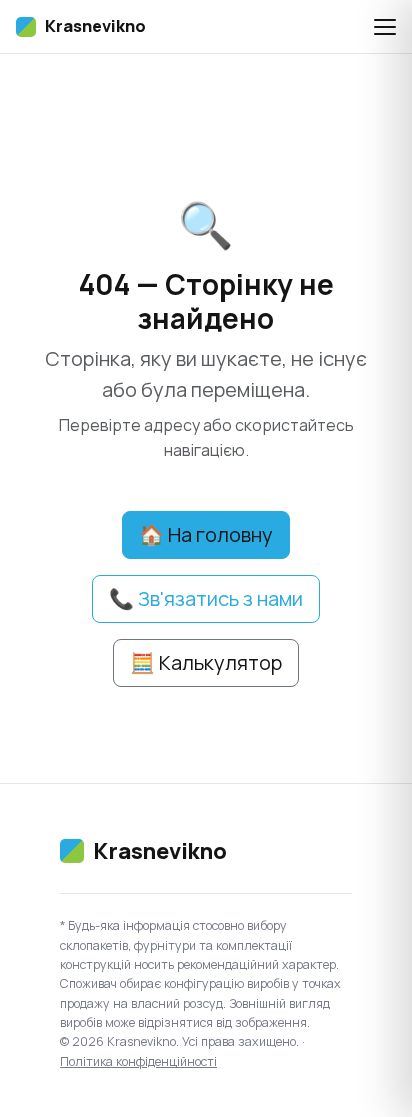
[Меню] (385, 27)
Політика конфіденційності (138, 1061)
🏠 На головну (206, 534)
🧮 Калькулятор (206, 662)
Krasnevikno (95, 26)
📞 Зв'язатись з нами (206, 598)
